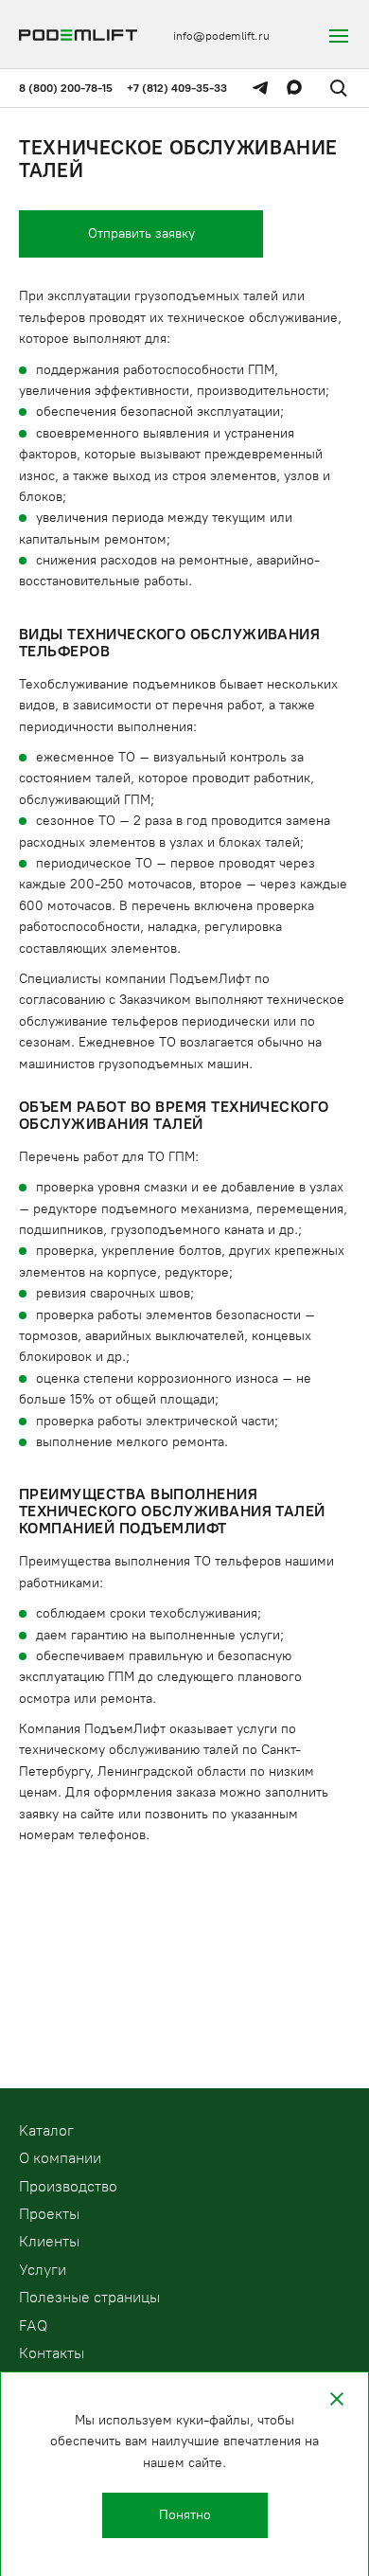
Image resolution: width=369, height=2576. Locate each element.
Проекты (49, 2214)
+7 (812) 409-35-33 (177, 88)
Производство (68, 2186)
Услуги (43, 2270)
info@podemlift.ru (221, 36)
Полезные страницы (89, 2297)
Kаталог (46, 2130)
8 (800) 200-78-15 (66, 88)
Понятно (185, 2515)
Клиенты (49, 2241)
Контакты (52, 2353)
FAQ (33, 2326)
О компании (60, 2158)
